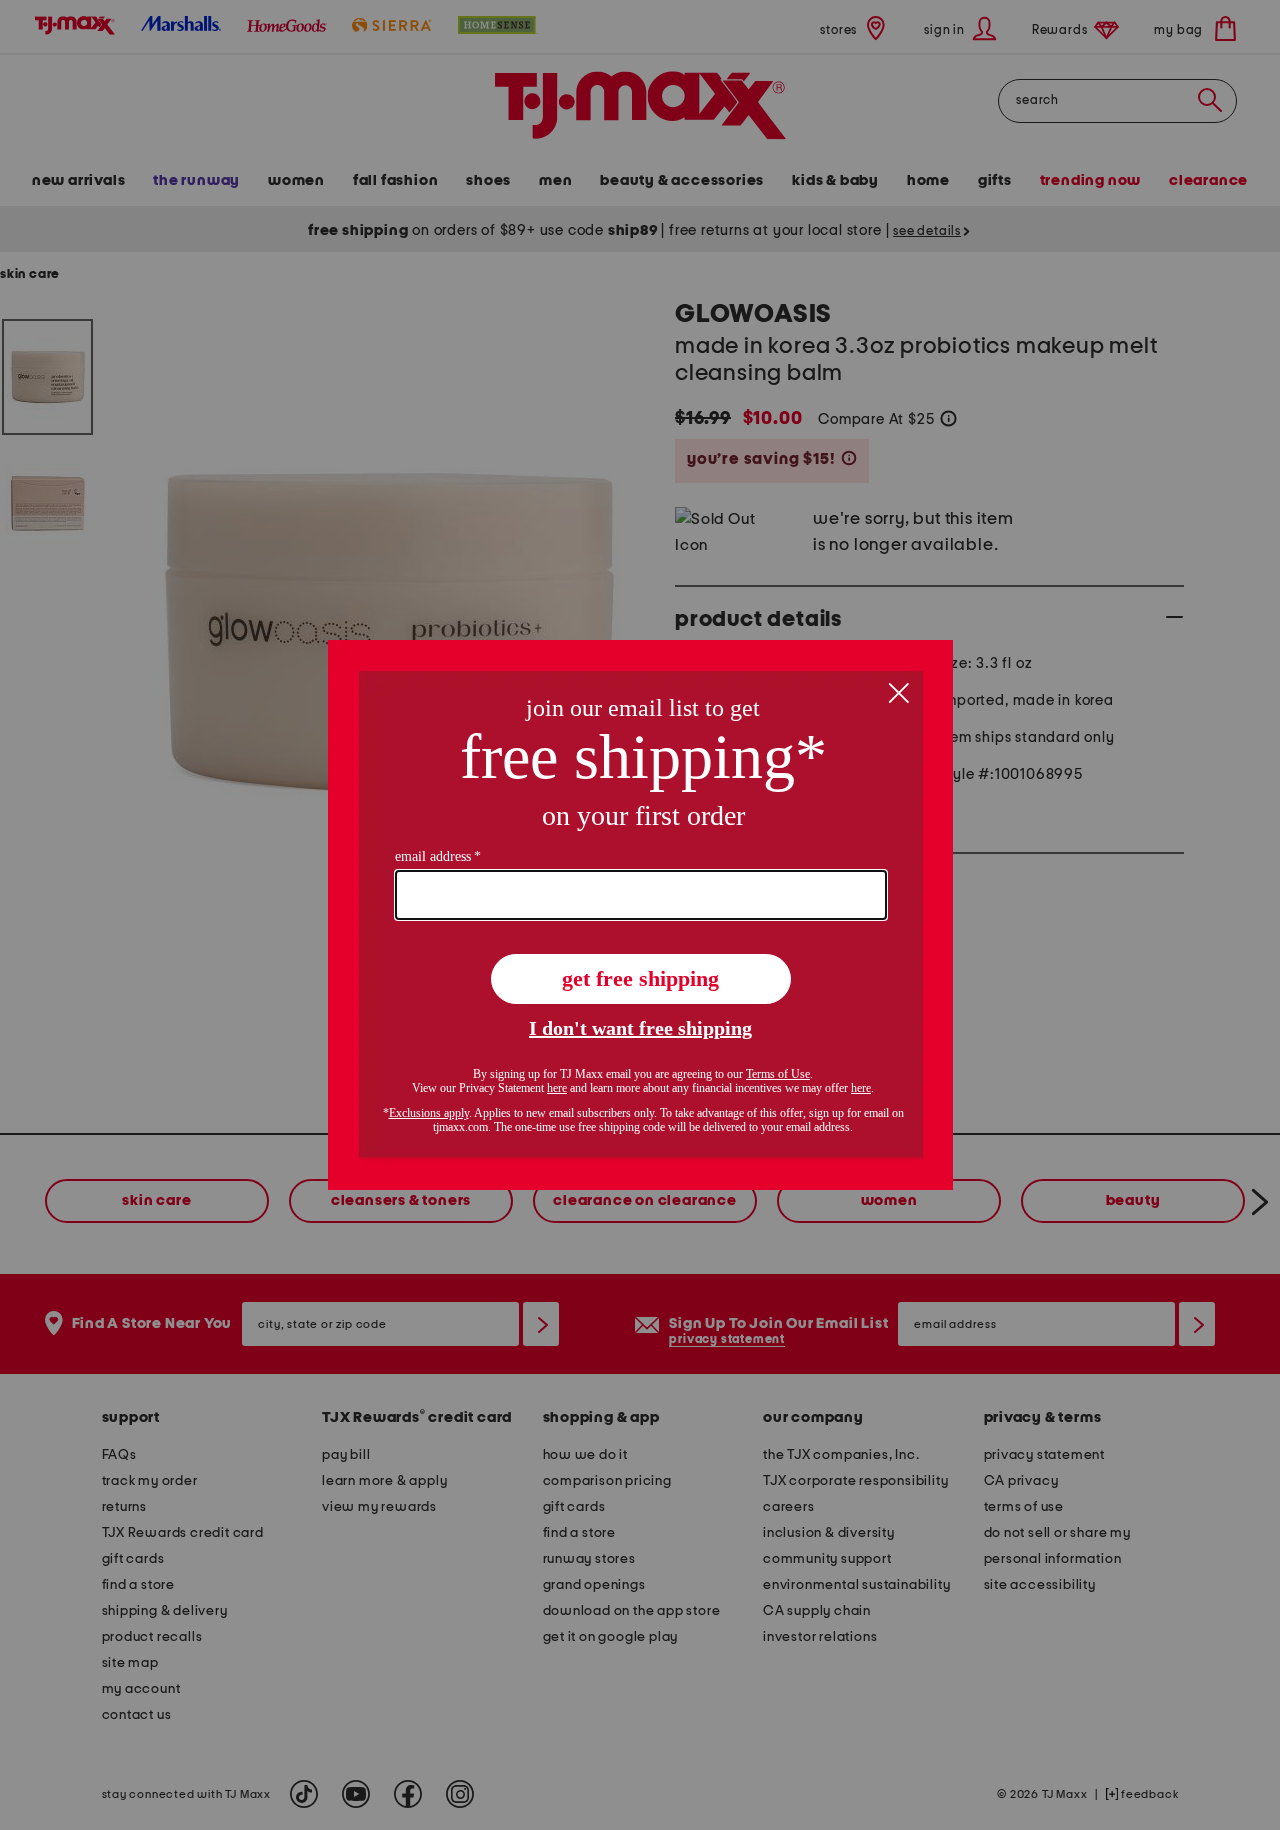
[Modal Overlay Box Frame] (640, 915)
